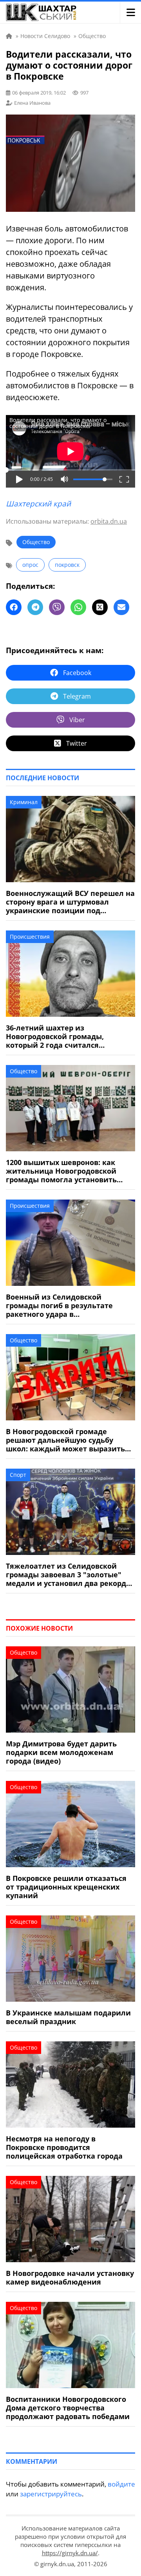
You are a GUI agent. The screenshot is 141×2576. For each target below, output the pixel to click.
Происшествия (30, 937)
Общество (36, 542)
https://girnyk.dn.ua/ (70, 2553)
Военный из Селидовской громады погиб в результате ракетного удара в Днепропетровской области (59, 1305)
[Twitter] (100, 607)
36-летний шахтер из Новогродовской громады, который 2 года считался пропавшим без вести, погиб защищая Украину (60, 1036)
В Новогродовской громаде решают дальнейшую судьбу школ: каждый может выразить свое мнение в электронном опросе (65, 1440)
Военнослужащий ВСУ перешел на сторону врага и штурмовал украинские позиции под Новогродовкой (70, 902)
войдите (121, 2484)
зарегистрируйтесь (51, 2494)
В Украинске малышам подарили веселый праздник (68, 2017)
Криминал (24, 802)
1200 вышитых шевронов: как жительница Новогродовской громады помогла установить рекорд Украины (61, 1171)
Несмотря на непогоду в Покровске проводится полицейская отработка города (64, 2147)
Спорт (18, 1475)
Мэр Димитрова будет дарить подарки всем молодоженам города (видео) (61, 1752)
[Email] (121, 607)
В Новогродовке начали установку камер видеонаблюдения (70, 2277)
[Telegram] (35, 607)
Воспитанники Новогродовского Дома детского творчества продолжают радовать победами (68, 2408)
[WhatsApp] (78, 607)
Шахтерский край (38, 504)
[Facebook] (14, 607)
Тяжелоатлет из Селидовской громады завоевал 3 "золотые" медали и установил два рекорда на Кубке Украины (68, 1575)
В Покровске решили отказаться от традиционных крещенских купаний (66, 1887)
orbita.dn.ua (109, 521)
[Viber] (57, 607)
